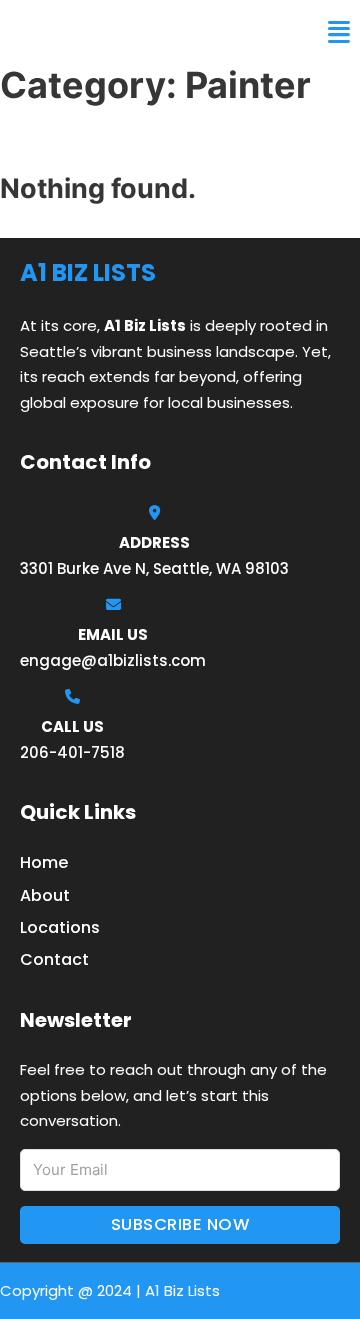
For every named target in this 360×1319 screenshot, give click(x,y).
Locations (60, 927)
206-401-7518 (72, 752)
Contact (54, 959)
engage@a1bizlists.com (113, 660)
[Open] (339, 32)
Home (44, 862)
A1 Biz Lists (68, 32)
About (45, 895)
